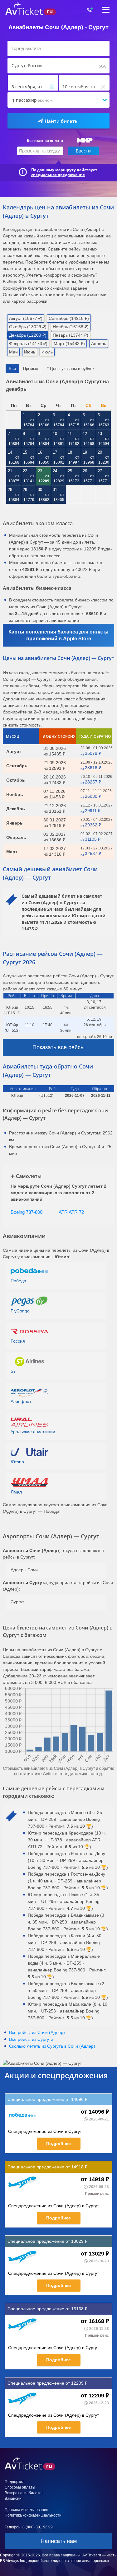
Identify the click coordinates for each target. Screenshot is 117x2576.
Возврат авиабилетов (24, 2493)
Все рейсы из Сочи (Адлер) (37, 2032)
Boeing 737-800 (27, 1212)
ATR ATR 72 (71, 1212)
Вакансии (13, 2499)
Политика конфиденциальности (33, 2515)
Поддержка (15, 2482)
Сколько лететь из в (52, 2046)
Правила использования (27, 2510)
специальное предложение (58, 175)
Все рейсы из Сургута (31, 2039)
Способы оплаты (20, 2487)
